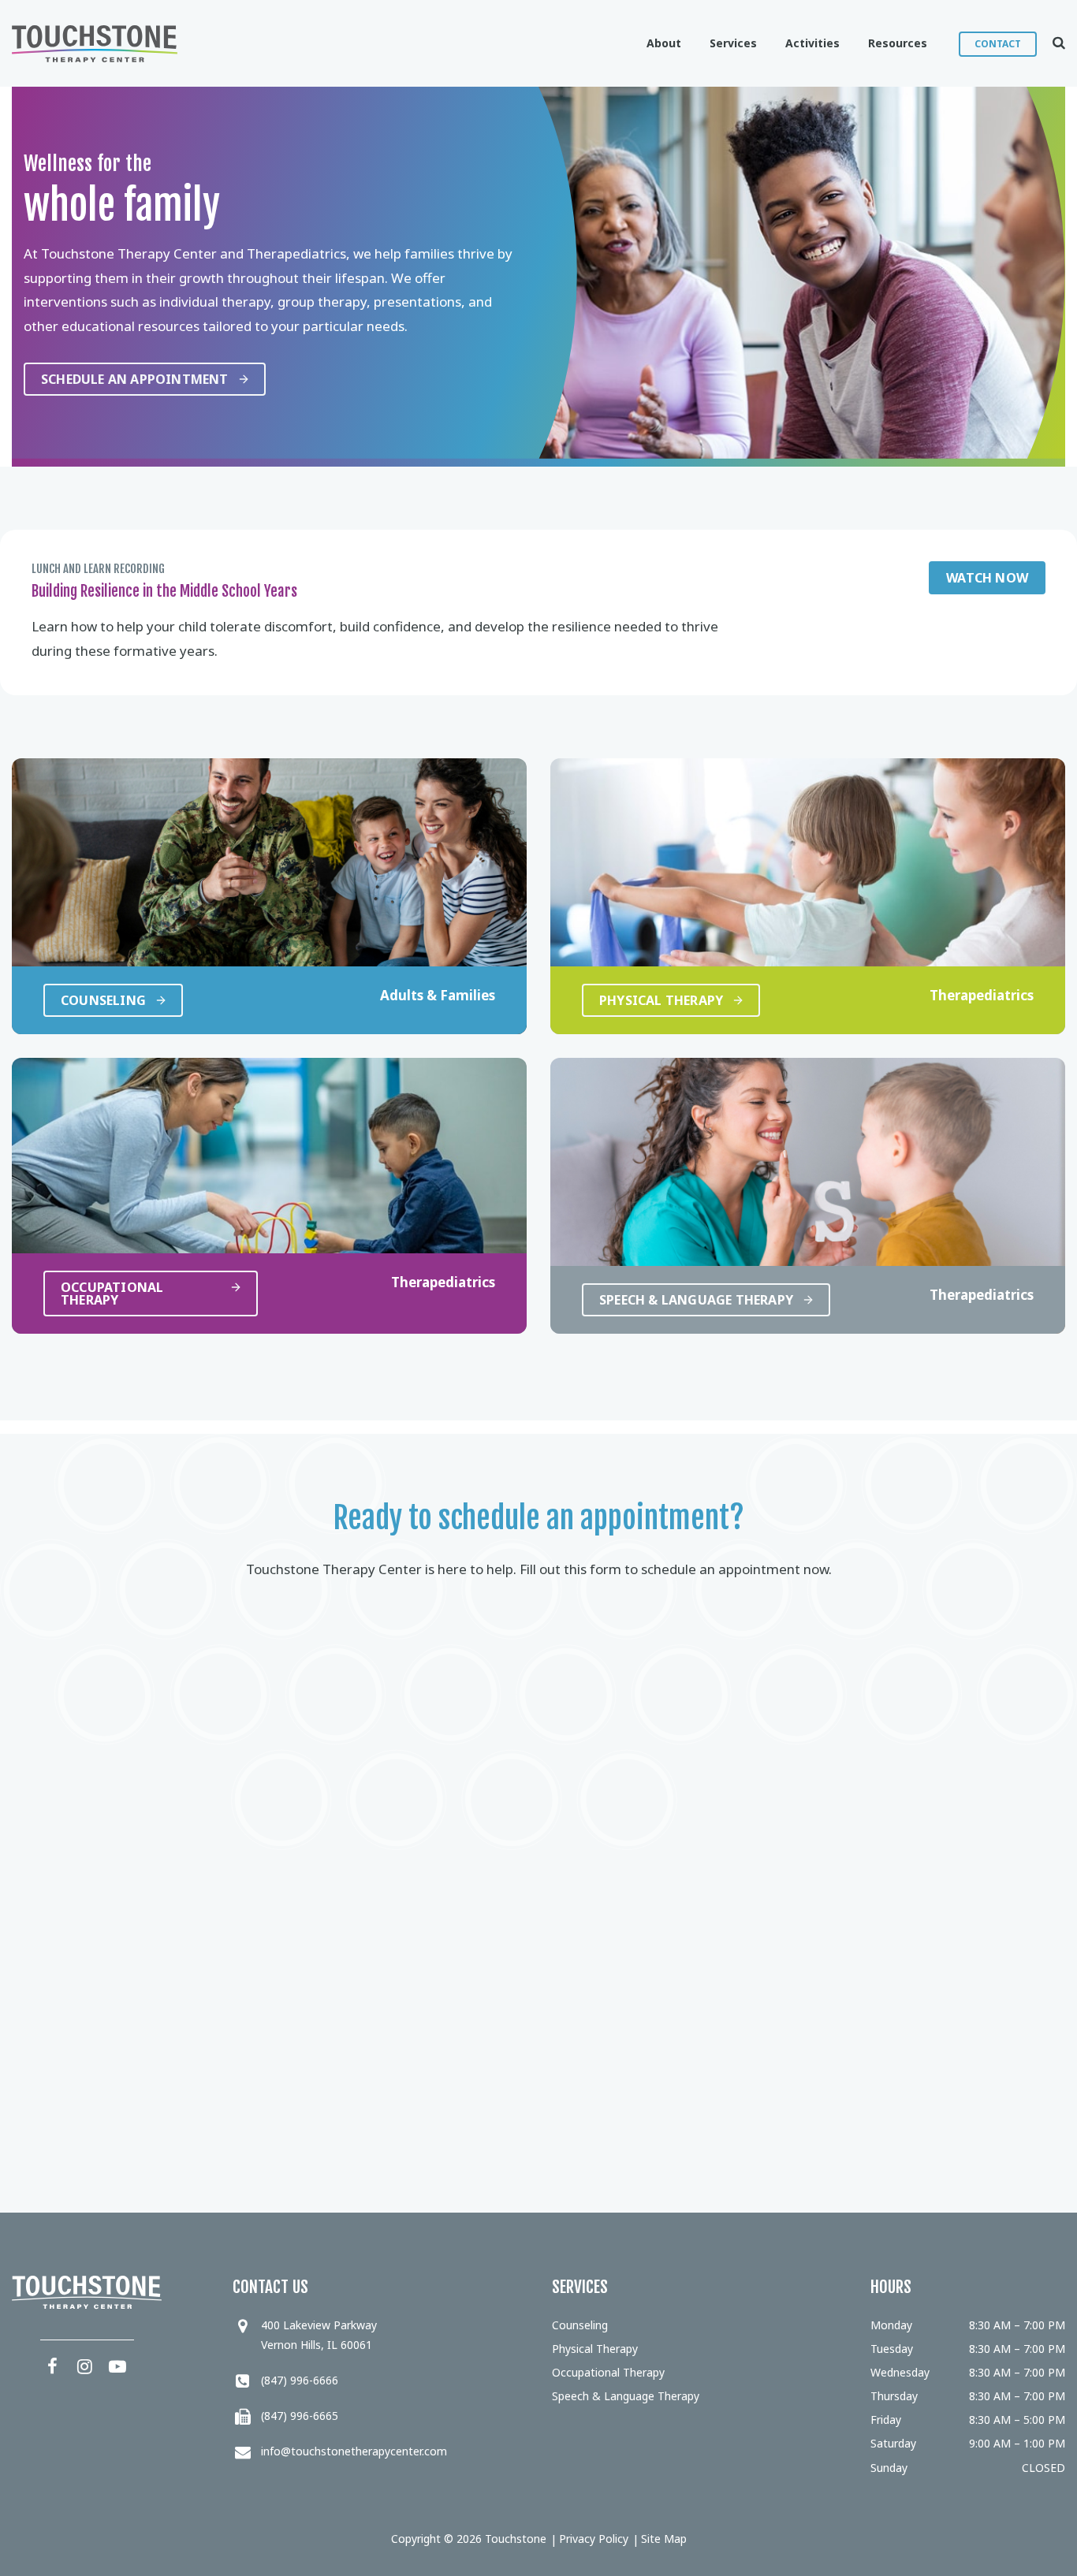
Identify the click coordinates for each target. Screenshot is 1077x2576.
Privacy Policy (594, 2539)
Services (733, 43)
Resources (898, 43)
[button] (1051, 43)
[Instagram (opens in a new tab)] (85, 2366)
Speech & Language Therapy (626, 2396)
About (664, 43)
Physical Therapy (595, 2349)
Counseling (580, 2325)
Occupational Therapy (608, 2372)
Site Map (664, 2539)
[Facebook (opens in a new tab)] (53, 2366)
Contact (998, 44)
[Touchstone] (95, 44)
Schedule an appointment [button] (135, 379)
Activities (812, 43)
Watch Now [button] (987, 578)
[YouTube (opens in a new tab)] (117, 2366)
